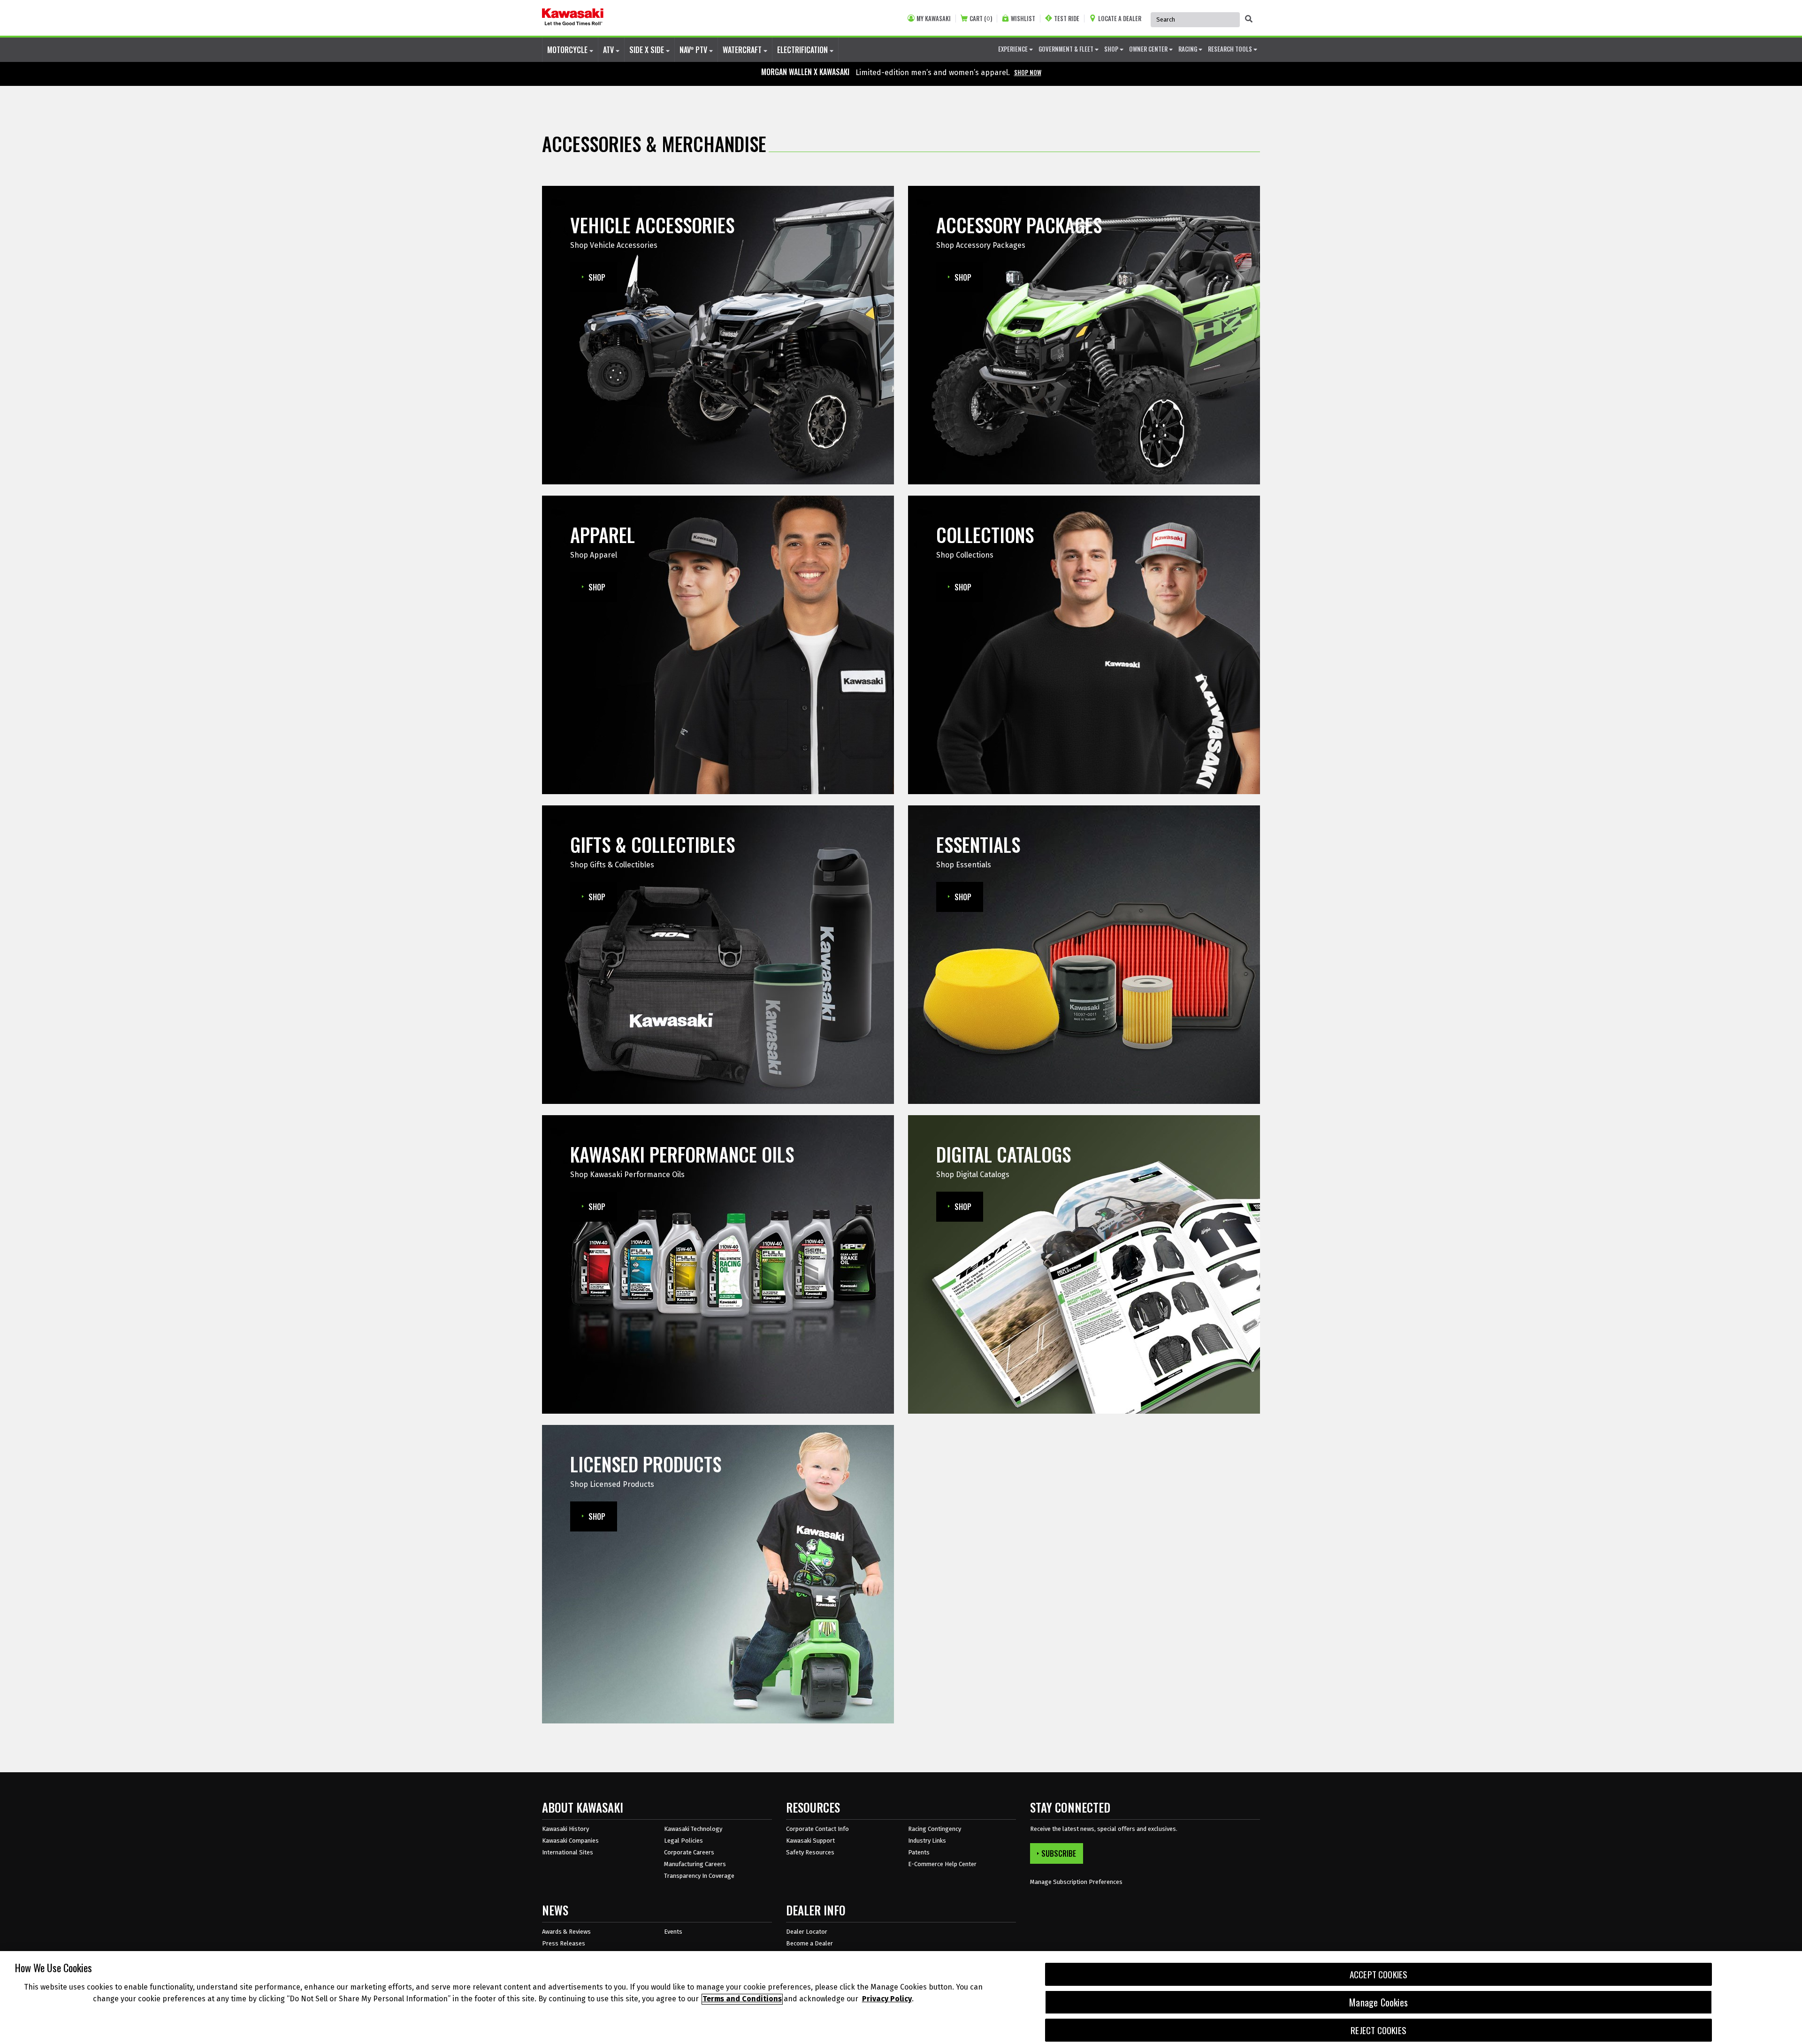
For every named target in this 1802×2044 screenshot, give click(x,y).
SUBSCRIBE (1059, 1853)
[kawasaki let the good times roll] (573, 18)
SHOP (1112, 49)
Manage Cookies (1378, 2002)
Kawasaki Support (810, 1841)
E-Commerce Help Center (942, 1864)
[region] (901, 1998)
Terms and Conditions (742, 1999)
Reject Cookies (1378, 2030)
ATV (609, 50)
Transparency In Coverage (699, 1876)
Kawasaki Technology (693, 1829)
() (981, 19)
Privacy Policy (887, 1999)
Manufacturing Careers (695, 1864)
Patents (919, 1852)
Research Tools (1231, 49)
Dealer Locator (807, 1932)
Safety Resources (810, 1852)
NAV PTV (694, 50)
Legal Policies (683, 1841)
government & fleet (1067, 49)
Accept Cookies (1379, 1974)
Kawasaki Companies (570, 1841)
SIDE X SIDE (648, 50)
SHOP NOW (1028, 72)
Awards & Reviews (566, 1932)
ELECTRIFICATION (803, 50)
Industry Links (927, 1841)
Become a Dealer (809, 1943)
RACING (1188, 49)
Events (673, 1932)
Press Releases (564, 1943)
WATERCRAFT (743, 50)
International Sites (568, 1852)
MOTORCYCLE (568, 50)
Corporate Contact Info (817, 1829)
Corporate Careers (689, 1852)
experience (1014, 49)
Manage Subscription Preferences (1076, 1882)
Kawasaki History (565, 1829)
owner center (1149, 49)
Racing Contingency (935, 1829)
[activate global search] (1249, 19)
